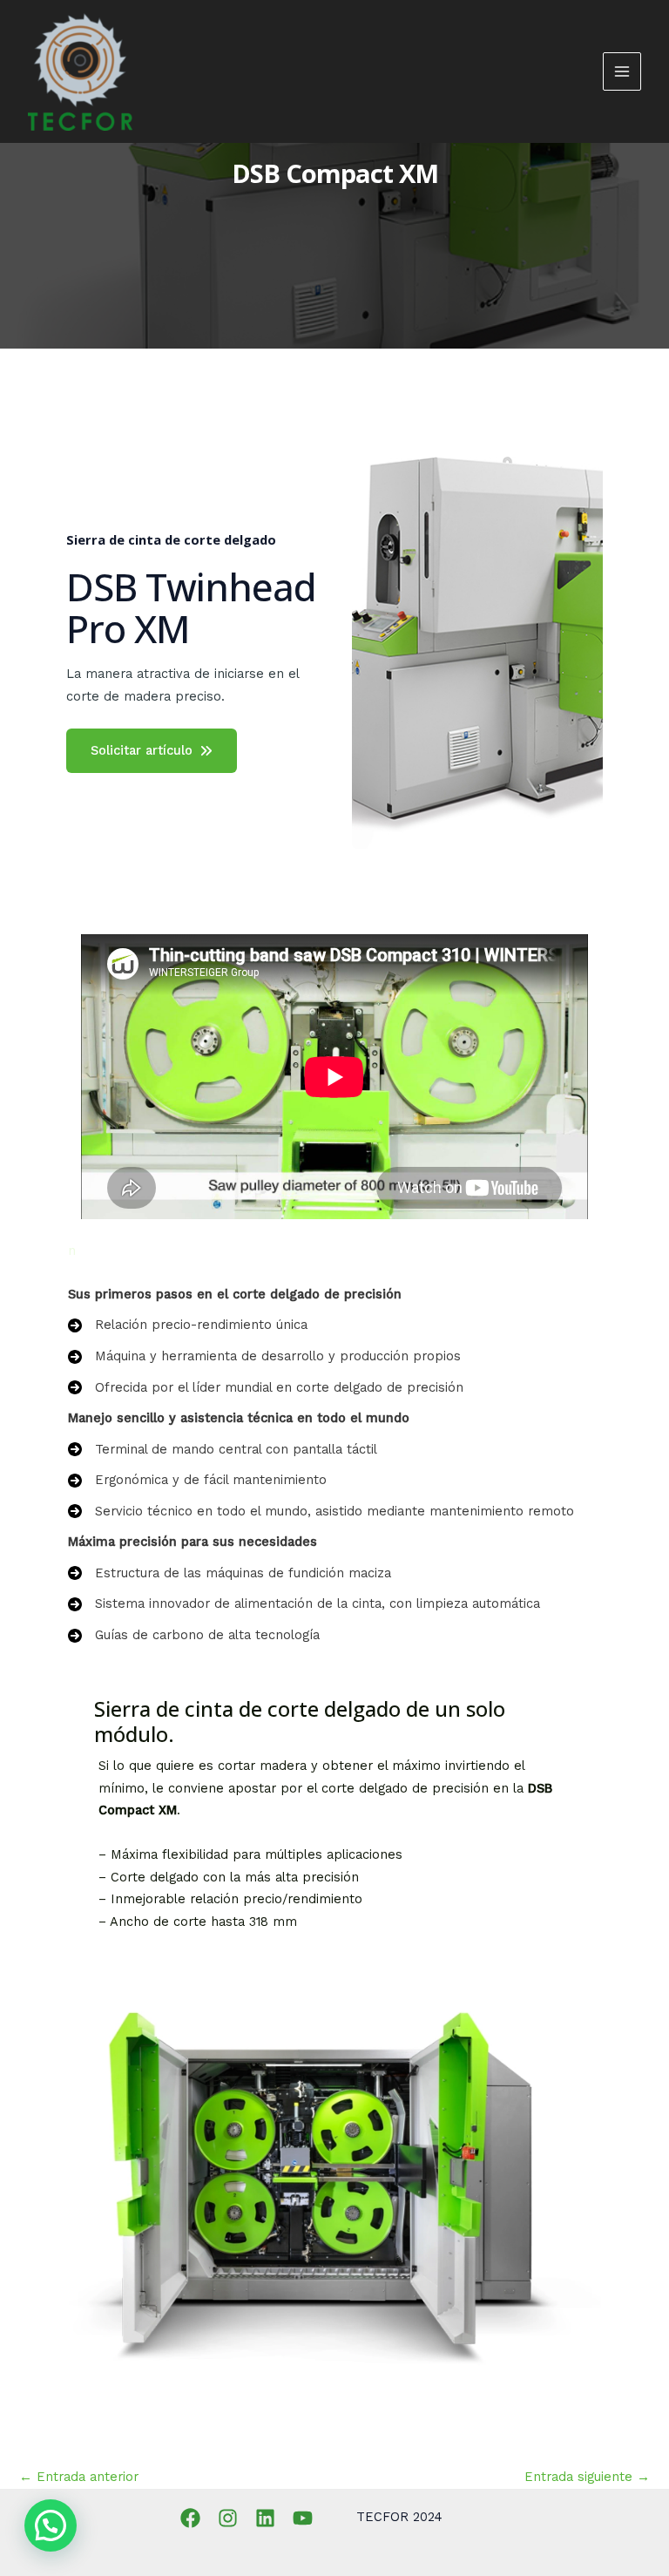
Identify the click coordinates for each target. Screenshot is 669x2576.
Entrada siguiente (587, 2477)
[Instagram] (228, 2518)
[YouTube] (303, 2518)
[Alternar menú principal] (622, 71)
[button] (51, 2525)
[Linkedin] (265, 2518)
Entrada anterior (79, 2477)
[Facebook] (190, 2518)
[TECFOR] (80, 72)
